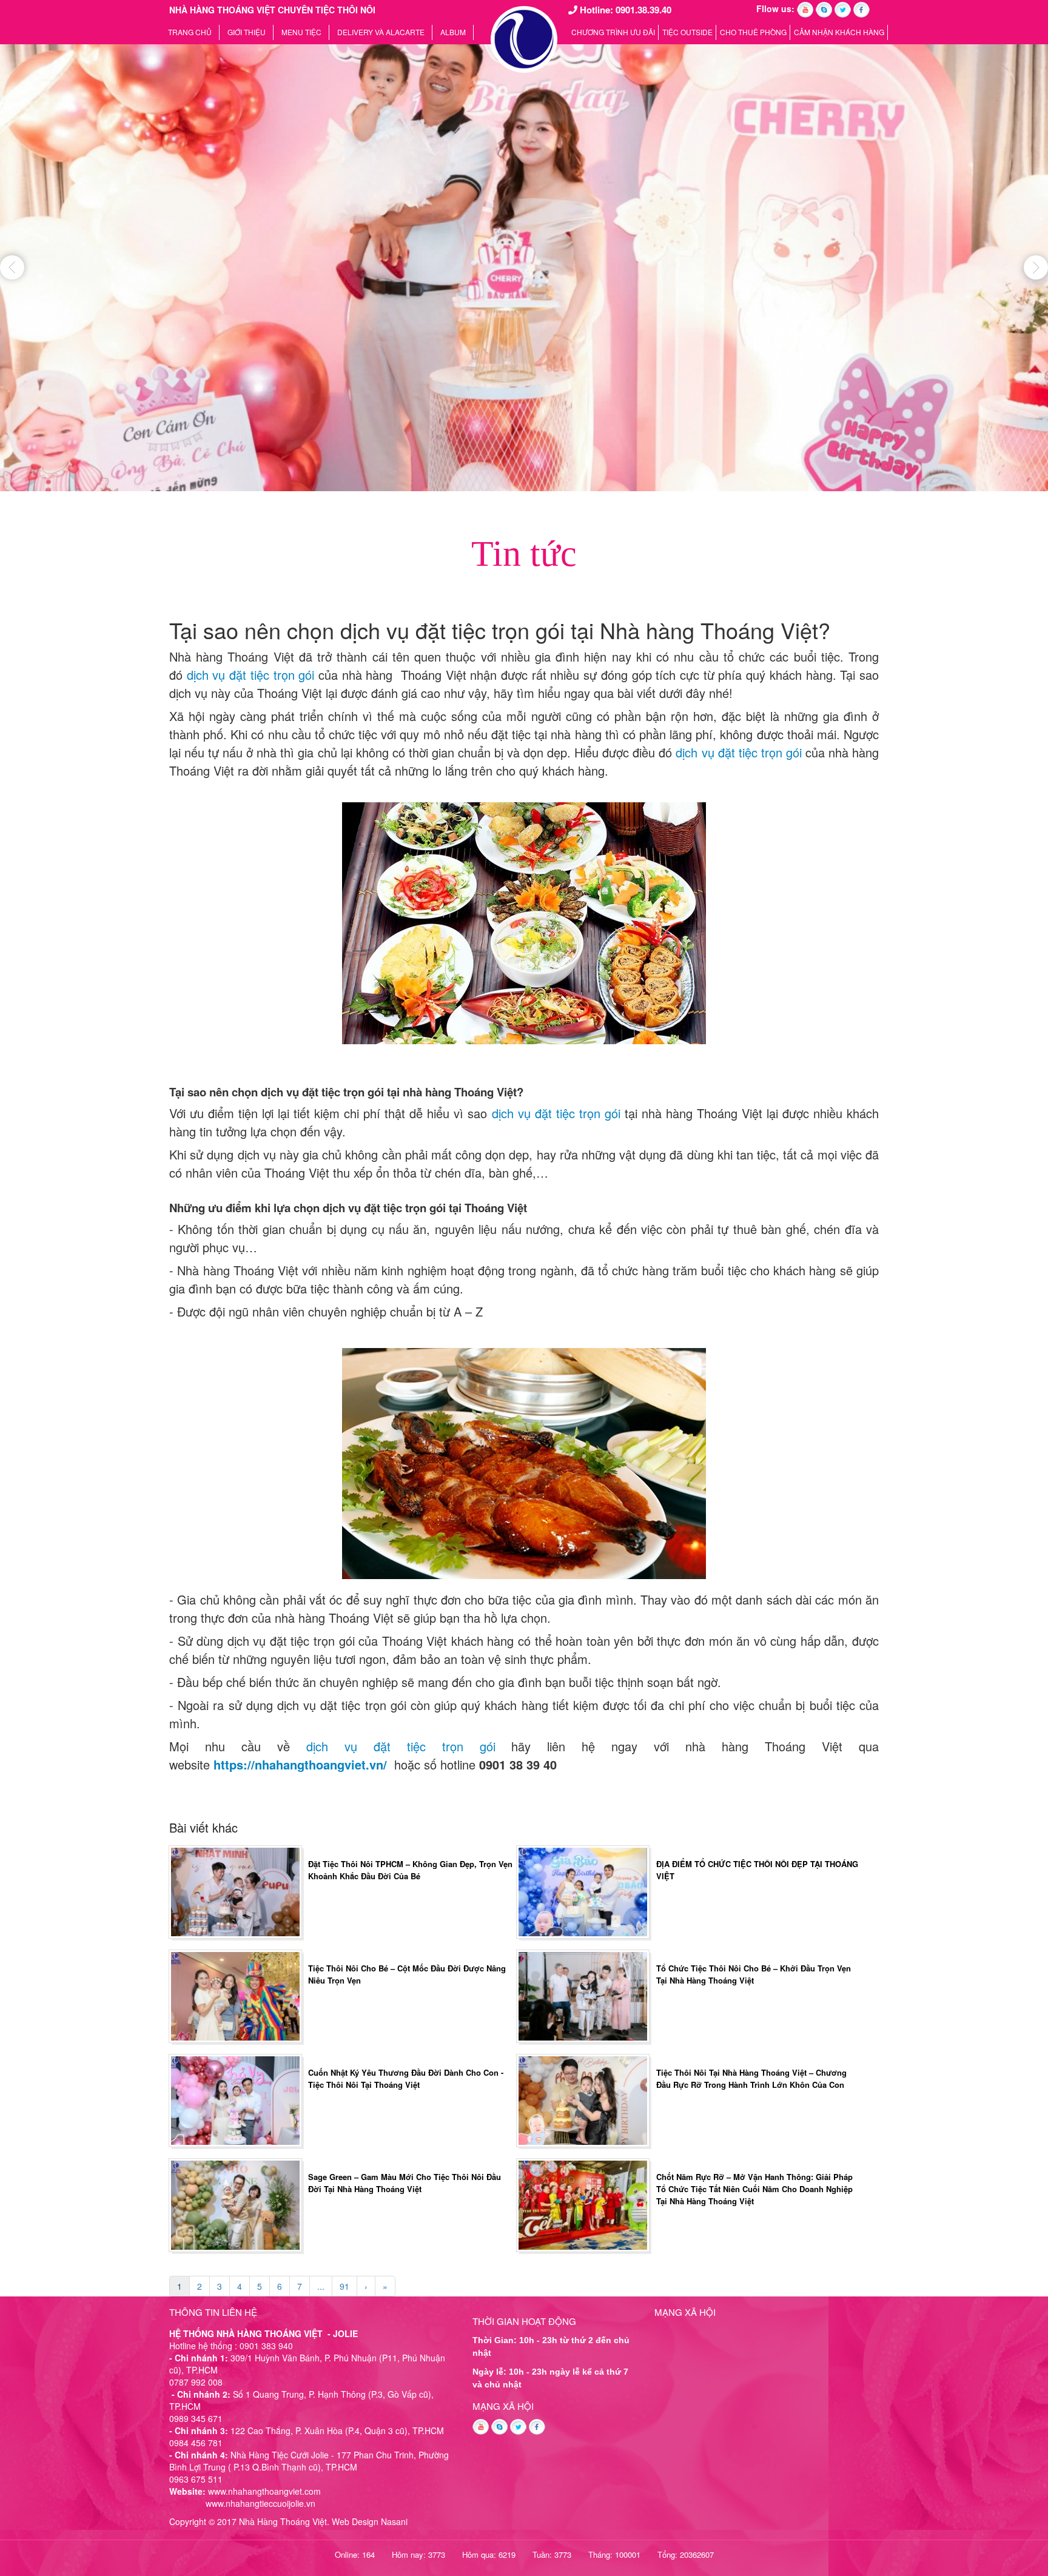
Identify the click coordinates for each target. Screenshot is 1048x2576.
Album (453, 32)
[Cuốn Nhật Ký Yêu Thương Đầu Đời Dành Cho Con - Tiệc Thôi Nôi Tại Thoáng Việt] (235, 2099)
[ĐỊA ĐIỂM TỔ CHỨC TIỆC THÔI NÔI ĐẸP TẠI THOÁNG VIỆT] (583, 1890)
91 (344, 2286)
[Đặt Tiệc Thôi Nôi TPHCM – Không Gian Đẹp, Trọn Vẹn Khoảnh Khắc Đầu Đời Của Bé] (235, 1890)
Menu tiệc (301, 32)
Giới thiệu (247, 32)
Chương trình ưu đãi (613, 32)
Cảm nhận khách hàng (839, 32)
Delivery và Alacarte (381, 32)
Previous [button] (12, 267)
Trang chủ (190, 32)
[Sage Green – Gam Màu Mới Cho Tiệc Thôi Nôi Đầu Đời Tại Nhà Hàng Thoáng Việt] (235, 2204)
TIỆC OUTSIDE (687, 32)
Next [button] (1036, 267)
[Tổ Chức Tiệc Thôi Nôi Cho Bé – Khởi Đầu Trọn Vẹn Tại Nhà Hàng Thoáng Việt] (583, 1995)
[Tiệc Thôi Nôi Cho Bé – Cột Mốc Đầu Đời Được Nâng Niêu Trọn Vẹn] (235, 1995)
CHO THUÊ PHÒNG (753, 32)
